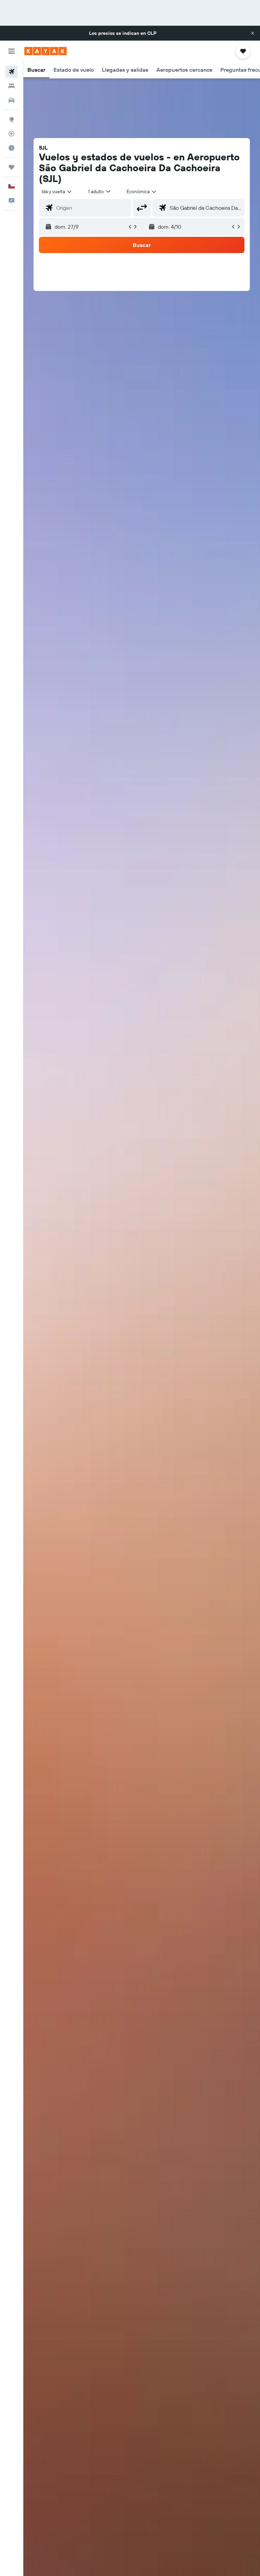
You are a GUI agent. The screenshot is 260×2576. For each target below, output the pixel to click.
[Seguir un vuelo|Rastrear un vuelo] (12, 134)
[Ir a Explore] (12, 119)
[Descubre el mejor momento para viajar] (12, 148)
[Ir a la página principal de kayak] (46, 51)
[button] (253, 33)
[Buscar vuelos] (12, 72)
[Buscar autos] (12, 100)
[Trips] (12, 167)
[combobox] (142, 191)
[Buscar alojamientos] (12, 86)
